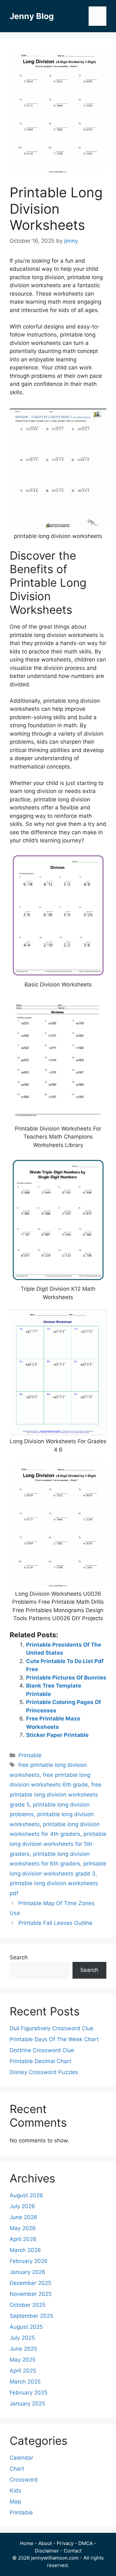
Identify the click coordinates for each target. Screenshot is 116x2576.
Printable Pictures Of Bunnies (66, 1678)
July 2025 (22, 2338)
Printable (30, 1755)
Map (15, 2502)
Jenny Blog (32, 16)
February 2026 (29, 2261)
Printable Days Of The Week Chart (54, 2039)
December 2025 (30, 2283)
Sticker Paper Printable (57, 1735)
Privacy (65, 2543)
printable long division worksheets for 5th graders (58, 1844)
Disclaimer (47, 2551)
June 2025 (23, 2349)
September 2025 (31, 2316)
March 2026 (25, 2250)
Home (27, 2543)
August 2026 (26, 2195)
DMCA (86, 2543)
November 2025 (31, 2294)
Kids (15, 2491)
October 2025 (28, 2305)
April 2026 (23, 2239)
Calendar (21, 2458)
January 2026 (28, 2272)
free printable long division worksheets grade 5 (56, 1794)
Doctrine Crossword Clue (42, 2050)
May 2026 (23, 2228)
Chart (17, 2469)
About (45, 2543)
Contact (73, 2551)
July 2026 (22, 2206)
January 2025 (27, 2404)
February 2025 (29, 2393)
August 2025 (26, 2327)
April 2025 (23, 2371)
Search (19, 1957)
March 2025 (25, 2382)
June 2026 (24, 2217)
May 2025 (23, 2360)
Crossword (24, 2480)
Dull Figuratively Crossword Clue (52, 2028)
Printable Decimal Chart (40, 2061)
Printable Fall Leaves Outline (55, 1923)
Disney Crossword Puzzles (44, 2072)
